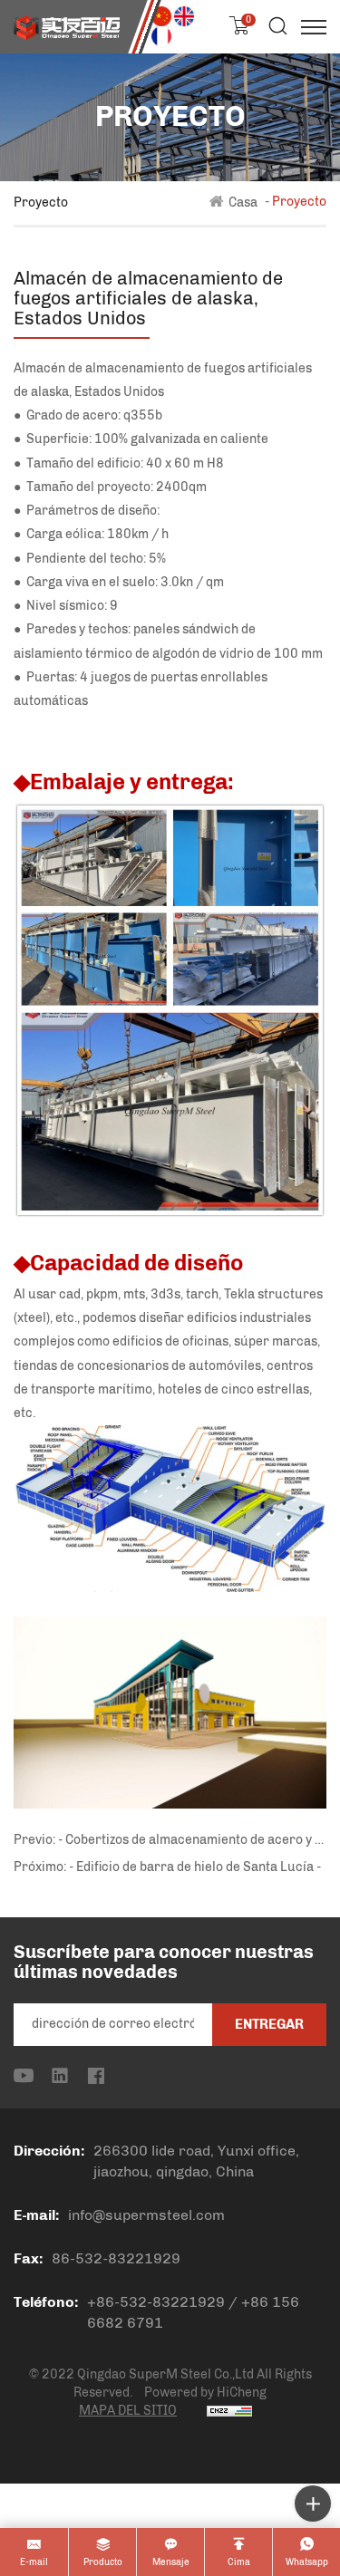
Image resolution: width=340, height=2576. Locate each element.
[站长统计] (229, 2411)
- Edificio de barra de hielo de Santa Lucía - (195, 1867)
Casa (243, 202)
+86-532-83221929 (156, 2302)
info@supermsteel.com (146, 2215)
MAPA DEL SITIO (128, 2411)
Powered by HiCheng (205, 2393)
